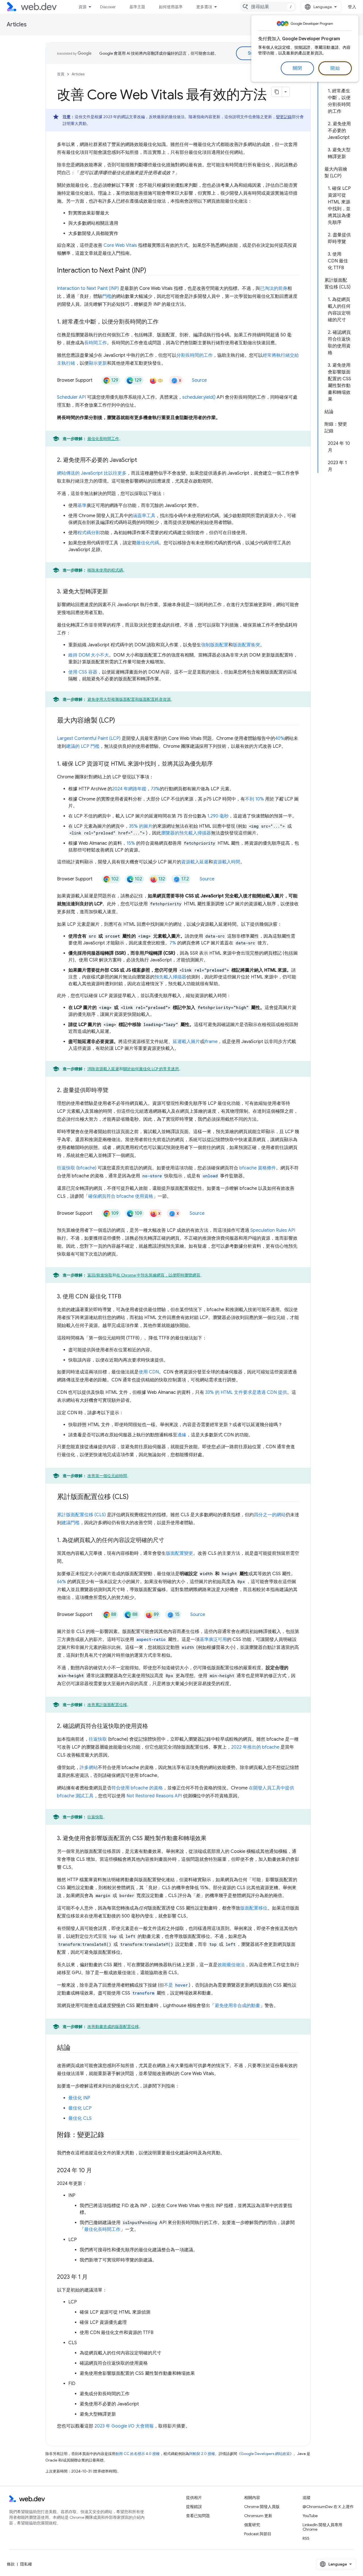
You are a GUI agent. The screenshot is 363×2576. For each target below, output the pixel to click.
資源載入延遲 (195, 862)
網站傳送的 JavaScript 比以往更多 (92, 473)
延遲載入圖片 (186, 1042)
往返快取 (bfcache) (77, 1168)
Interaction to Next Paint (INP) (88, 288)
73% (155, 789)
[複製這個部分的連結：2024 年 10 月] (97, 2171)
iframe (211, 1042)
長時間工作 (96, 343)
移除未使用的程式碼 (105, 570)
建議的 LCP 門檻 (83, 746)
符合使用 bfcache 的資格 (137, 1788)
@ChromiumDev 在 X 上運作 (328, 2507)
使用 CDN (149, 1372)
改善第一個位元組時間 (107, 1476)
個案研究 (252, 2525)
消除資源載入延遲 (103, 1069)
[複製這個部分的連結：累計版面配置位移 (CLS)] (134, 1497)
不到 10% (255, 799)
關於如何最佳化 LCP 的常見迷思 (151, 1069)
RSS (306, 2538)
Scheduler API (71, 397)
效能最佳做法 (231, 1965)
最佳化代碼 (148, 543)
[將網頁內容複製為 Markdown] (277, 92)
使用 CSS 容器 (83, 672)
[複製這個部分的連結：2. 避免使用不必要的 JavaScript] (142, 460)
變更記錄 (284, 117)
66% (62, 1582)
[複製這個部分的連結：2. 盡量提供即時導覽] (113, 1091)
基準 (82, 506)
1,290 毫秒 (218, 816)
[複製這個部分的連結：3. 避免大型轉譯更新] (113, 592)
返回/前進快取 (100, 1275)
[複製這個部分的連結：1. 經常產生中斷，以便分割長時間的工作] (164, 322)
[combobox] (268, 7)
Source (199, 380)
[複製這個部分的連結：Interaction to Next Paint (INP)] (151, 271)
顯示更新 (98, 363)
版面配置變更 (180, 1553)
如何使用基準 (171, 7)
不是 (176, 1985)
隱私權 (26, 2564)
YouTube (310, 2516)
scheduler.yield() (199, 397)
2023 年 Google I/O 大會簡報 (124, 2426)
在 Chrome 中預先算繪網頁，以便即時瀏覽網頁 (158, 1275)
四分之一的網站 (270, 1515)
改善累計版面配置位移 (107, 1705)
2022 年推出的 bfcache (255, 1747)
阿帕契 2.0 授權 (202, 2454)
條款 (11, 2564)
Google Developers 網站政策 (265, 2454)
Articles (17, 25)
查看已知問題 (198, 2516)
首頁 (61, 74)
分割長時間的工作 (195, 355)
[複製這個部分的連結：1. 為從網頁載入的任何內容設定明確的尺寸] (169, 1541)
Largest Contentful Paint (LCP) (89, 738)
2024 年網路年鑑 (129, 789)
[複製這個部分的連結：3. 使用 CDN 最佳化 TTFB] (126, 1297)
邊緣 (182, 1435)
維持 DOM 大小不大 (89, 655)
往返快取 (98, 1739)
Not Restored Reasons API (154, 1796)
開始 (335, 68)
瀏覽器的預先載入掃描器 (186, 833)
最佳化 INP (79, 2098)
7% (173, 943)
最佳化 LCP (80, 2108)
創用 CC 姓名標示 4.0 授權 (138, 2454)
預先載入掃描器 (170, 977)
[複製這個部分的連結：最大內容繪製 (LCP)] (120, 721)
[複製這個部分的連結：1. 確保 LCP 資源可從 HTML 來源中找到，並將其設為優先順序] (218, 764)
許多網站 (89, 1768)
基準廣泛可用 (213, 1640)
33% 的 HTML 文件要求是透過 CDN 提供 (246, 1392)
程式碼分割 (89, 533)
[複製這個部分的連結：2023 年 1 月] (93, 2277)
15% (131, 843)
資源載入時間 (227, 862)
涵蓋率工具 (144, 516)
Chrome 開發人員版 (262, 2507)
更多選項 (204, 7)
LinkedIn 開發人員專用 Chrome (322, 2527)
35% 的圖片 (141, 826)
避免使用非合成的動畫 (237, 2006)
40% (280, 738)
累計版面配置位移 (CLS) (81, 1515)
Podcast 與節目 (258, 2534)
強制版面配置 (215, 645)
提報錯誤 (194, 2507)
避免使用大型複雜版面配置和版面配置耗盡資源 (129, 699)
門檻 (107, 296)
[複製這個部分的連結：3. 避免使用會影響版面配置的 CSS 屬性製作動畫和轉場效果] (212, 1839)
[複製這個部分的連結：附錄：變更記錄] (109, 2135)
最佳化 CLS (80, 2118)
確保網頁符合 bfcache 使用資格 (121, 1196)
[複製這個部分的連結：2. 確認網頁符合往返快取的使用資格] (153, 1726)
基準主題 (137, 7)
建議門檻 (71, 1523)
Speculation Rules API (273, 1230)
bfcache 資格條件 (258, 1168)
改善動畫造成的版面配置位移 (113, 2027)
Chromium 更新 (258, 2516)
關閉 (297, 68)
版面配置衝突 (246, 645)
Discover (108, 7)
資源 (83, 7)
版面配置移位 (254, 1908)
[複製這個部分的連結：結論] (76, 2048)
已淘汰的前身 (274, 288)
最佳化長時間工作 (103, 439)
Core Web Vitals (120, 245)
